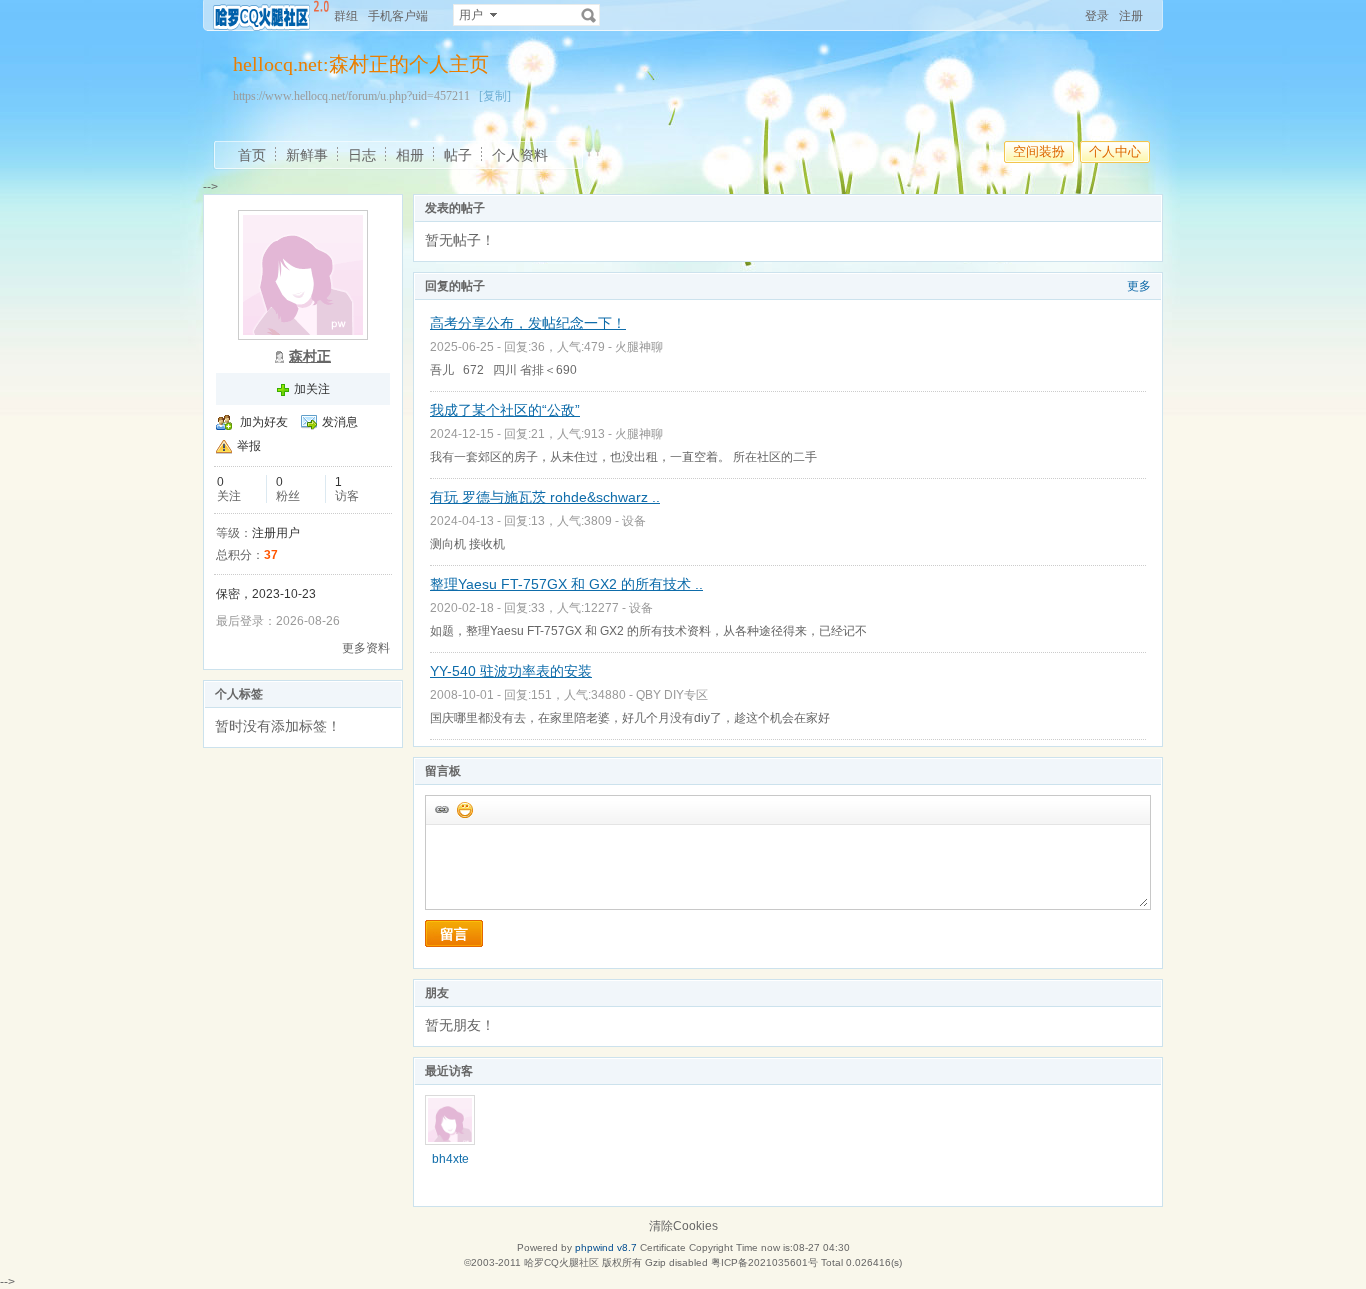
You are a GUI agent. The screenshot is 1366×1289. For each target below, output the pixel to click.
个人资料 (520, 155)
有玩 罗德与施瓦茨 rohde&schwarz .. (545, 497)
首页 (252, 155)
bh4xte (450, 1159)
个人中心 (1115, 151)
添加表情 (464, 809)
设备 (634, 521)
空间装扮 (1039, 151)
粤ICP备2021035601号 (764, 1262)
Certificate (663, 1247)
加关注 (312, 389)
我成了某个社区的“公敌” (505, 410)
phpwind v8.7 (606, 1247)
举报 (249, 446)
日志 (362, 155)
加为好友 (264, 422)
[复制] (495, 96)
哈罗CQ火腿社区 (561, 1262)
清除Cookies (683, 1226)
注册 (1131, 16)
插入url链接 (441, 809)
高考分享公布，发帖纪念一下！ (528, 323)
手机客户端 (398, 16)
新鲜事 (307, 155)
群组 (346, 16)
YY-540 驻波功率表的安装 (511, 671)
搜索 (589, 15)
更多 (1139, 286)
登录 (1097, 16)
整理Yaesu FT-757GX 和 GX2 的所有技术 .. (566, 584)
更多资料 (366, 648)
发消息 (340, 422)
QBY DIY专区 (672, 695)
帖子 (458, 155)
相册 (410, 155)
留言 (454, 934)
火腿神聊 (639, 347)
